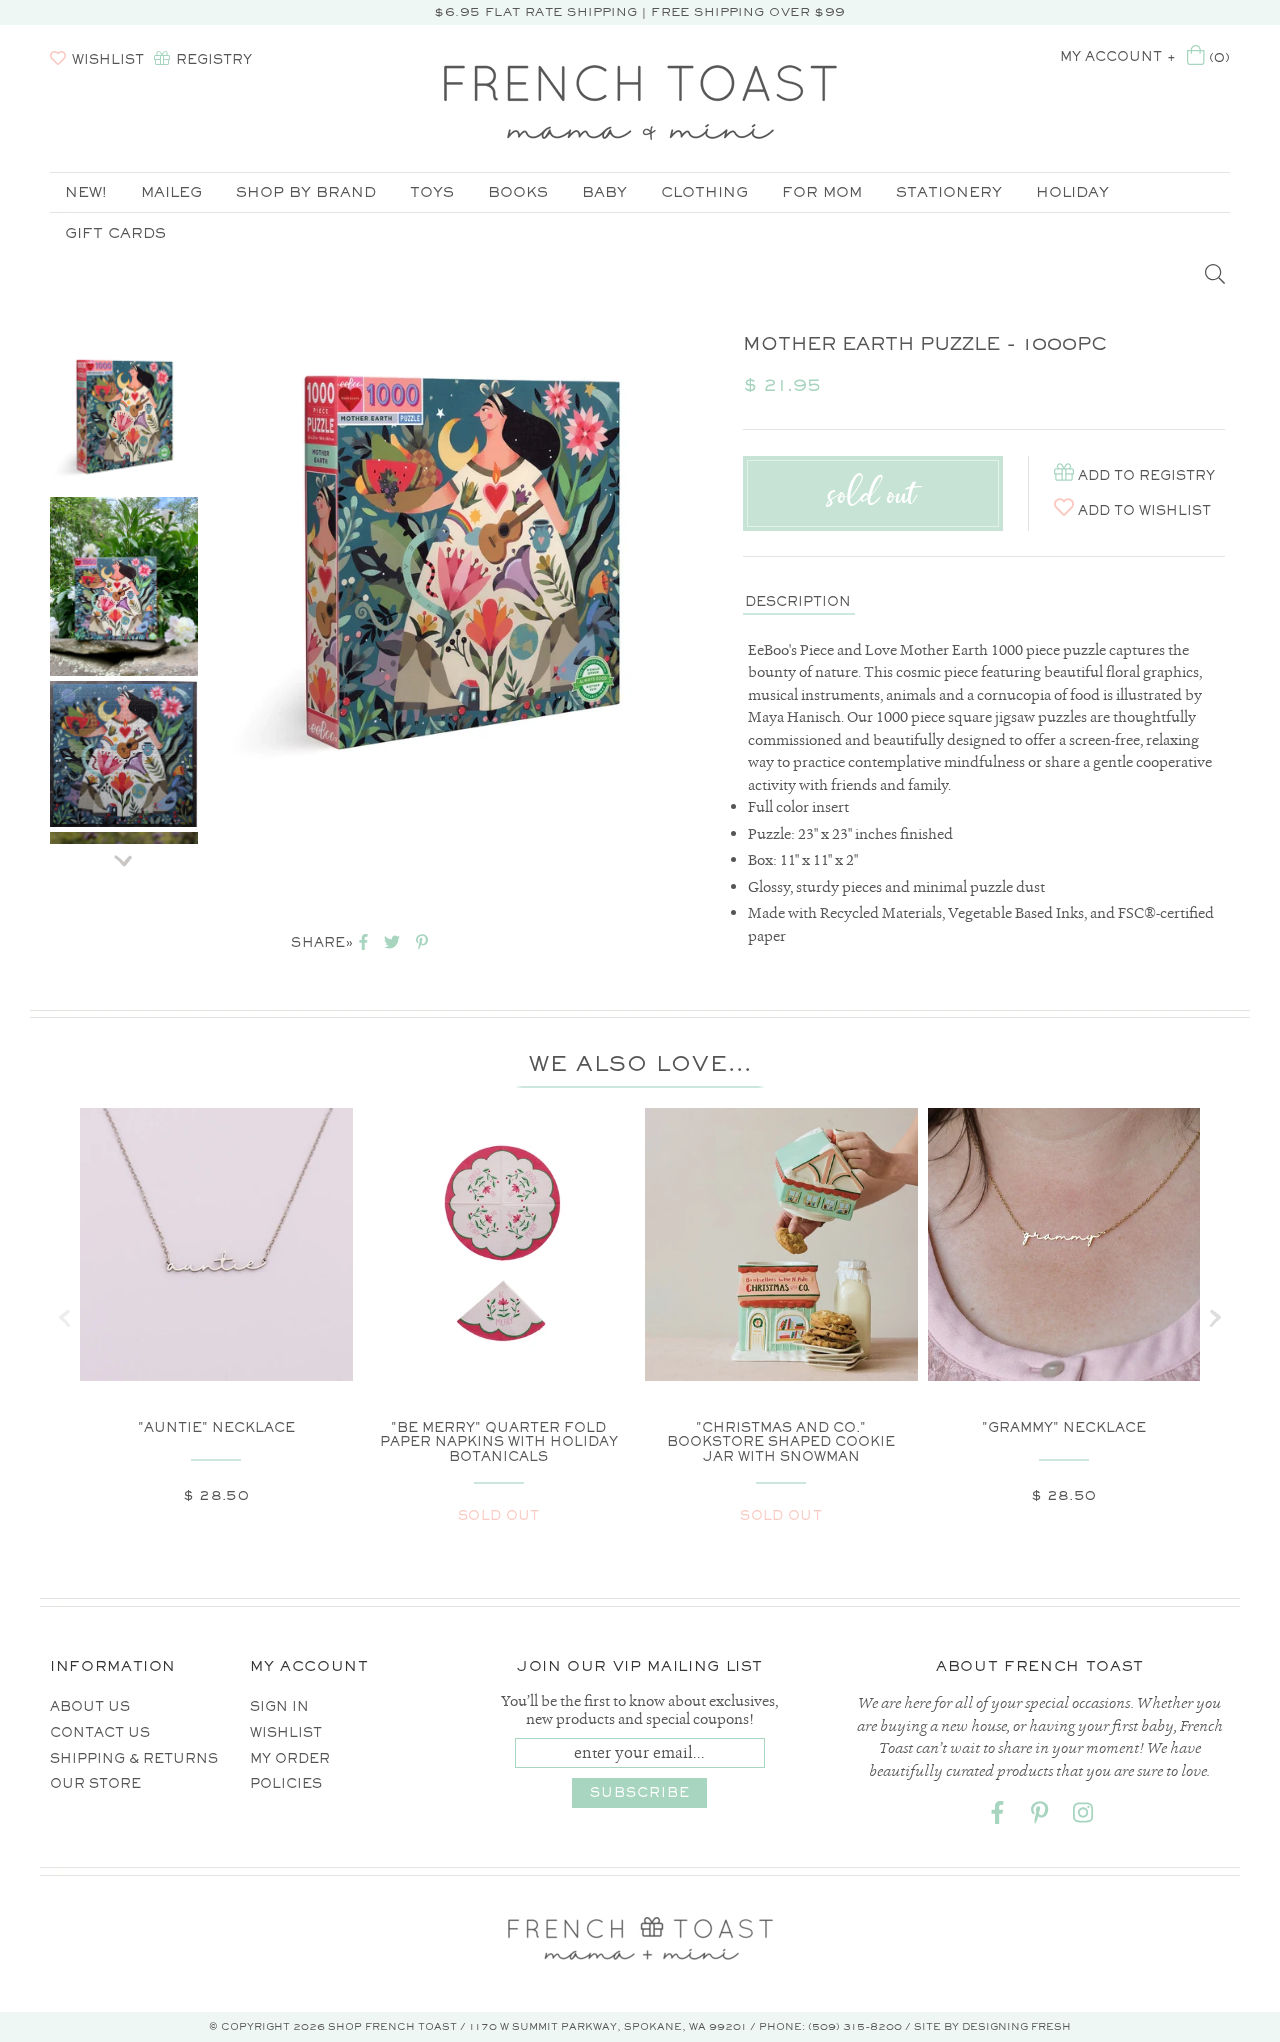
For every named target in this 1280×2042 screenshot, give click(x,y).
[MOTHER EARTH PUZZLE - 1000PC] (124, 418)
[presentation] (65, 1318)
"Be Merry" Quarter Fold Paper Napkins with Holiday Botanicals (499, 1442)
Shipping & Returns (134, 1758)
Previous (124, 319)
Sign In (279, 1706)
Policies (286, 1783)
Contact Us (100, 1732)
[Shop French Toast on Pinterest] (1040, 1816)
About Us (90, 1706)
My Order (290, 1758)
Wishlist (286, 1732)
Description (798, 601)
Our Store (95, 1783)
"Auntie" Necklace (216, 1427)
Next (124, 854)
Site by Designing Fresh (992, 2026)
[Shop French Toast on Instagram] (1083, 1816)
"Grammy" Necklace (1064, 1427)
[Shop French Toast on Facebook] (997, 1816)
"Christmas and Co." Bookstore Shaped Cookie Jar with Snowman (781, 1442)
